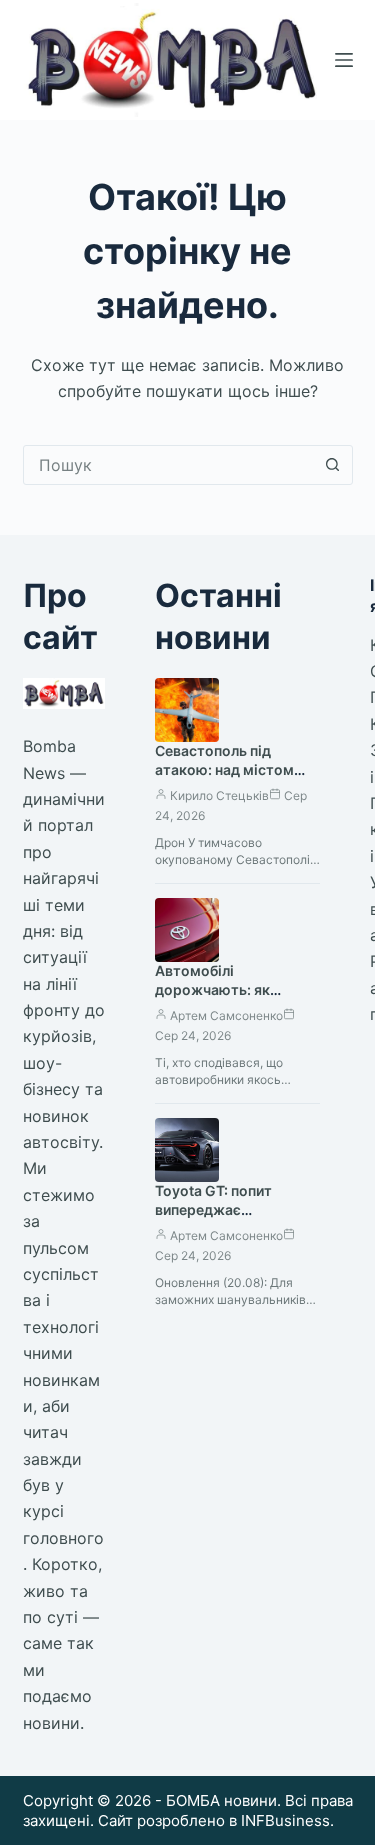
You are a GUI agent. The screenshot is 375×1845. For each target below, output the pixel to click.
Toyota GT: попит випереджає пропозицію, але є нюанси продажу (217, 1219)
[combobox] (169, 465)
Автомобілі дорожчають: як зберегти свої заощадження (212, 999)
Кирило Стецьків (219, 795)
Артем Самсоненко (226, 1015)
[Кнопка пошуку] (333, 465)
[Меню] (344, 60)
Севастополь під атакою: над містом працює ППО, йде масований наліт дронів (237, 779)
